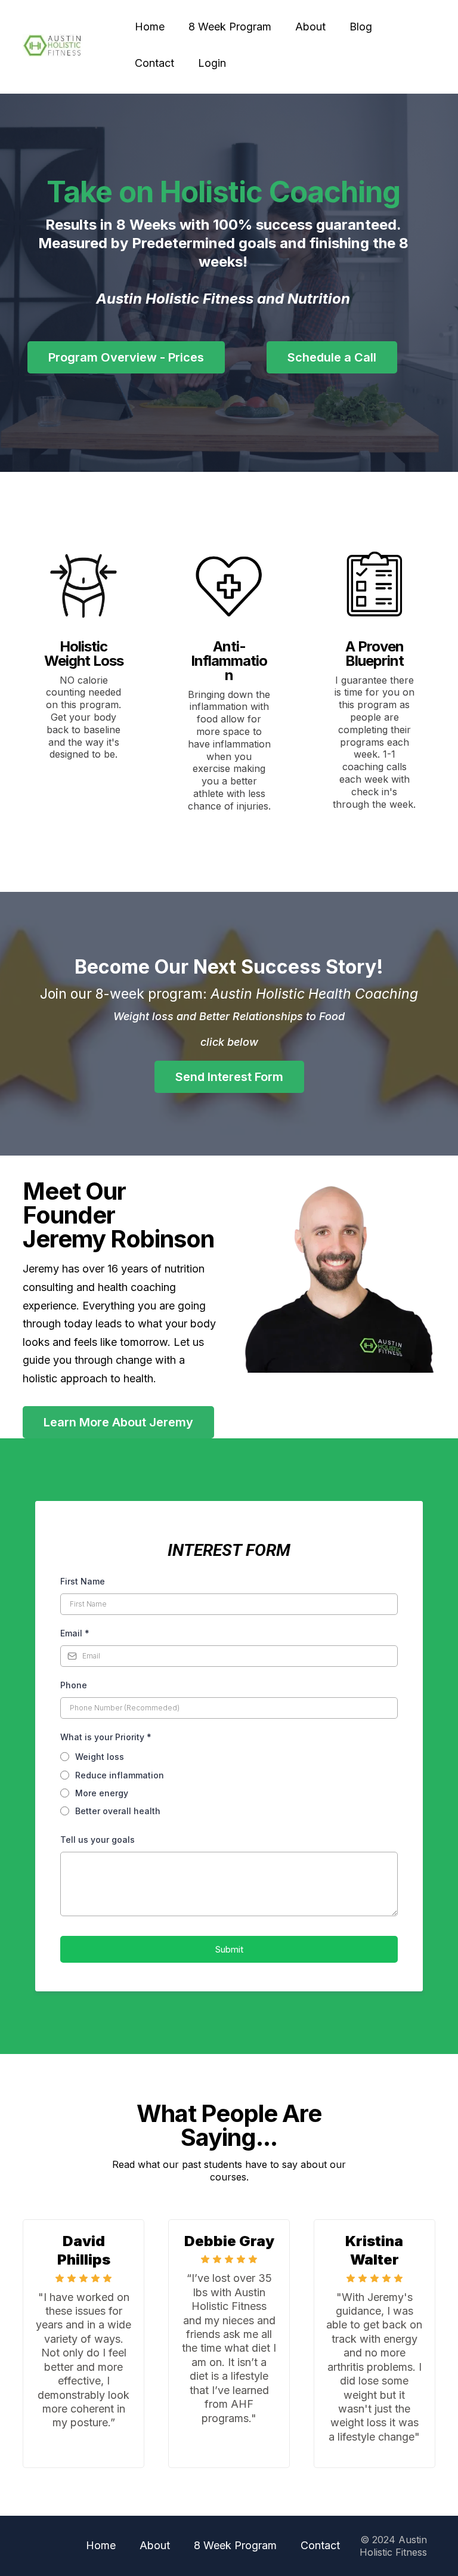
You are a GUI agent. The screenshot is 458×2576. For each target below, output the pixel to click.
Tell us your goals (98, 1840)
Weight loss (100, 1757)
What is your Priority (106, 1737)
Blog (361, 27)
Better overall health (118, 1811)
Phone (74, 1685)
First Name (83, 1581)
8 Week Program (230, 27)
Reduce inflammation (120, 1775)
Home (150, 27)
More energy (102, 1793)
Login (212, 63)
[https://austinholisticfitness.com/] (52, 45)
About (310, 27)
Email (75, 1633)
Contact (154, 63)
